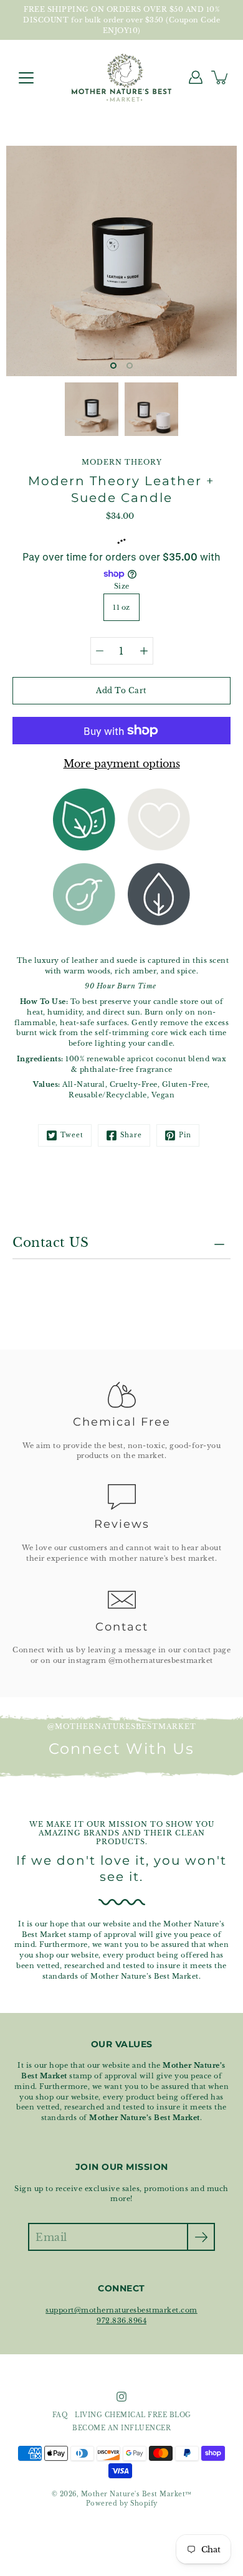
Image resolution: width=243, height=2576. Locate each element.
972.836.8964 (121, 2321)
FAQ (60, 2415)
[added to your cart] (221, 77)
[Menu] (26, 78)
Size (122, 586)
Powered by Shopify (122, 2504)
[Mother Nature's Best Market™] (121, 77)
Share (131, 1135)
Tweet (72, 1135)
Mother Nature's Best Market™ (136, 2494)
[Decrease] (100, 651)
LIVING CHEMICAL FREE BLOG (133, 2415)
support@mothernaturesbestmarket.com (121, 2310)
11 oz (121, 607)
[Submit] (201, 2237)
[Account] (196, 77)
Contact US (50, 1243)
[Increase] (144, 651)
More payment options (122, 764)
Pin (185, 1135)
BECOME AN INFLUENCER (121, 2428)
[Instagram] (121, 2397)
